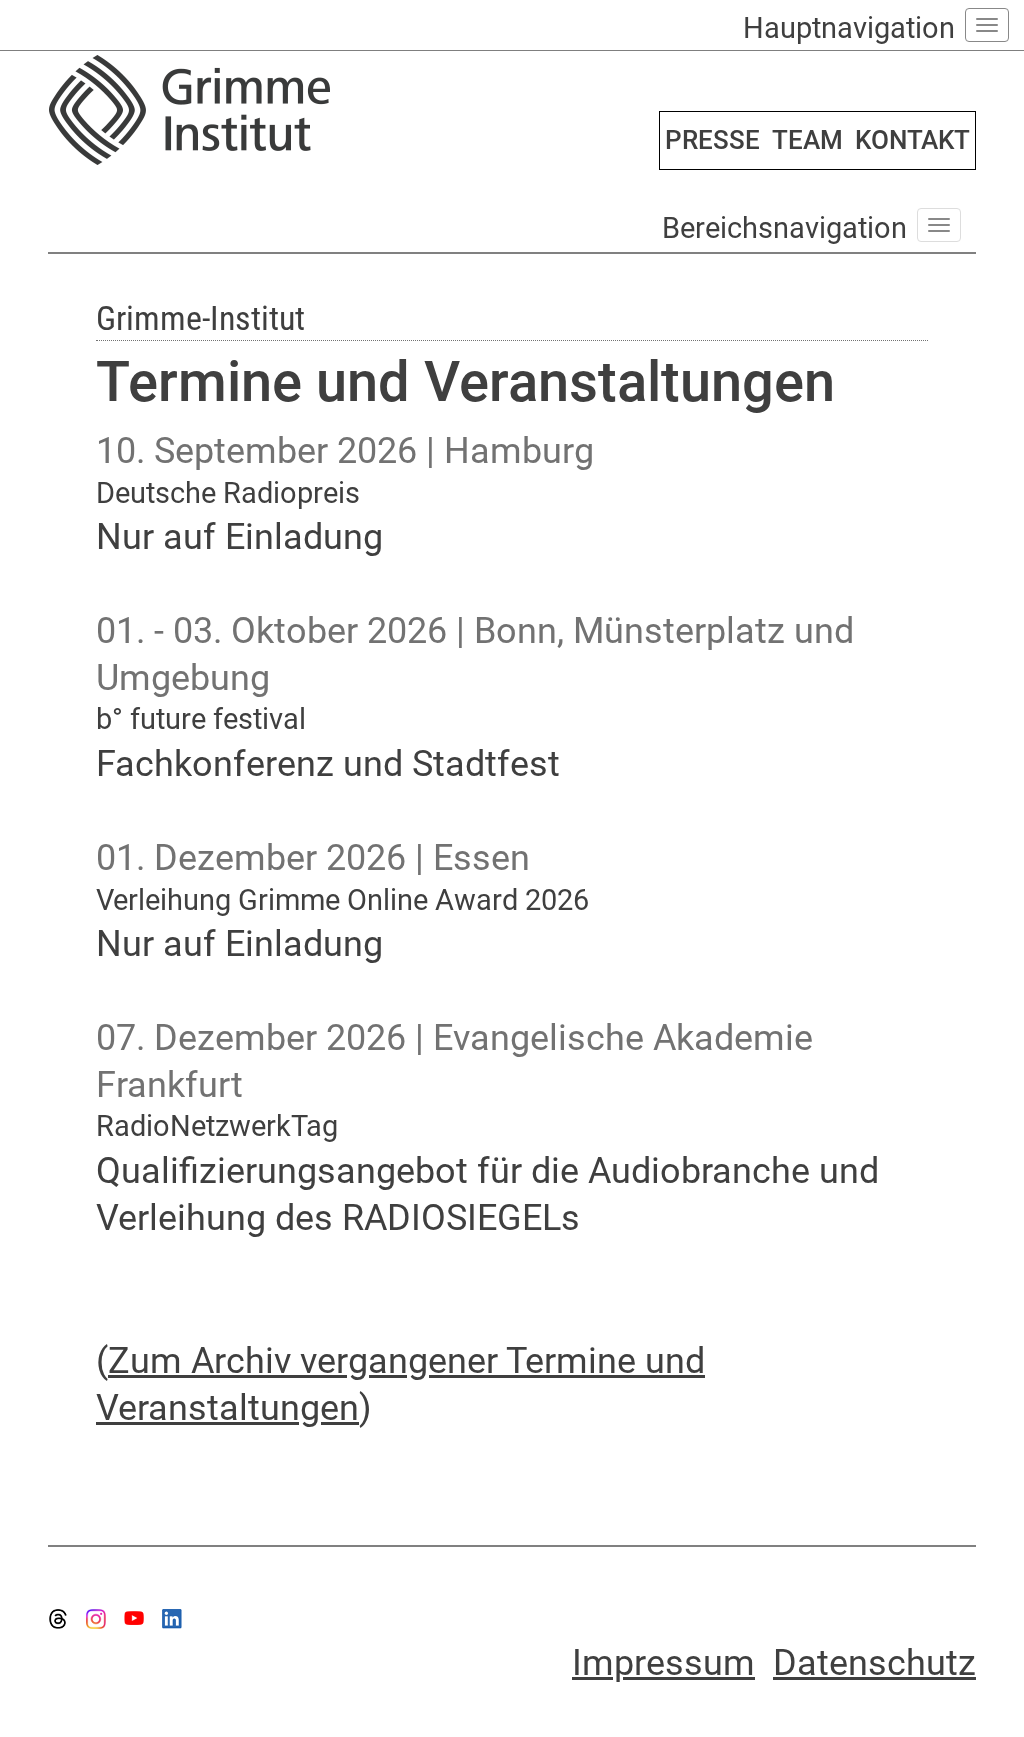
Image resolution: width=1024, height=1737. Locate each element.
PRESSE (712, 140)
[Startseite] (273, 110)
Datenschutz (874, 1663)
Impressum (663, 1663)
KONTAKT (912, 140)
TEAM (807, 140)
